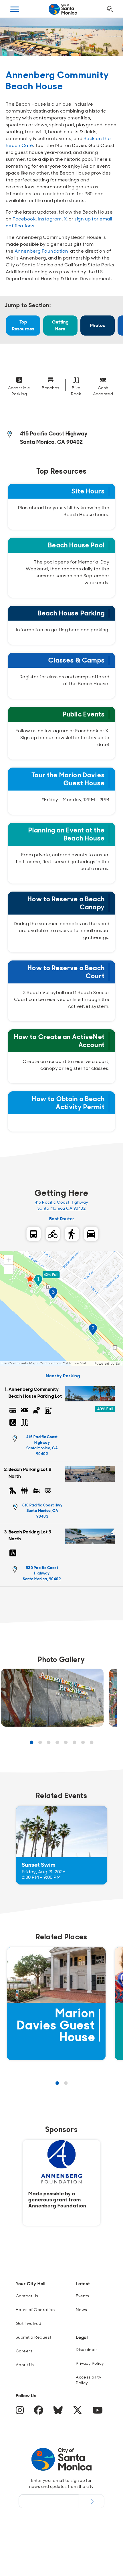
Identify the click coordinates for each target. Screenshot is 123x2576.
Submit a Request (34, 2337)
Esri (119, 1363)
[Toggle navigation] (15, 9)
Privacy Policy (90, 2363)
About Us (25, 2365)
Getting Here (60, 325)
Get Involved (29, 2323)
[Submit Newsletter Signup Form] (91, 2501)
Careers (24, 2351)
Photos (98, 325)
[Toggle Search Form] (110, 9)
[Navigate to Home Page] (63, 9)
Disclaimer (87, 2350)
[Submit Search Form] (15, 38)
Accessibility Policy (89, 2380)
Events (83, 2296)
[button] (9, 1260)
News (82, 2310)
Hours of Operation (35, 2310)
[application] (61, 1308)
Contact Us (27, 2296)
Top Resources (23, 325)
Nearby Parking (63, 1376)
